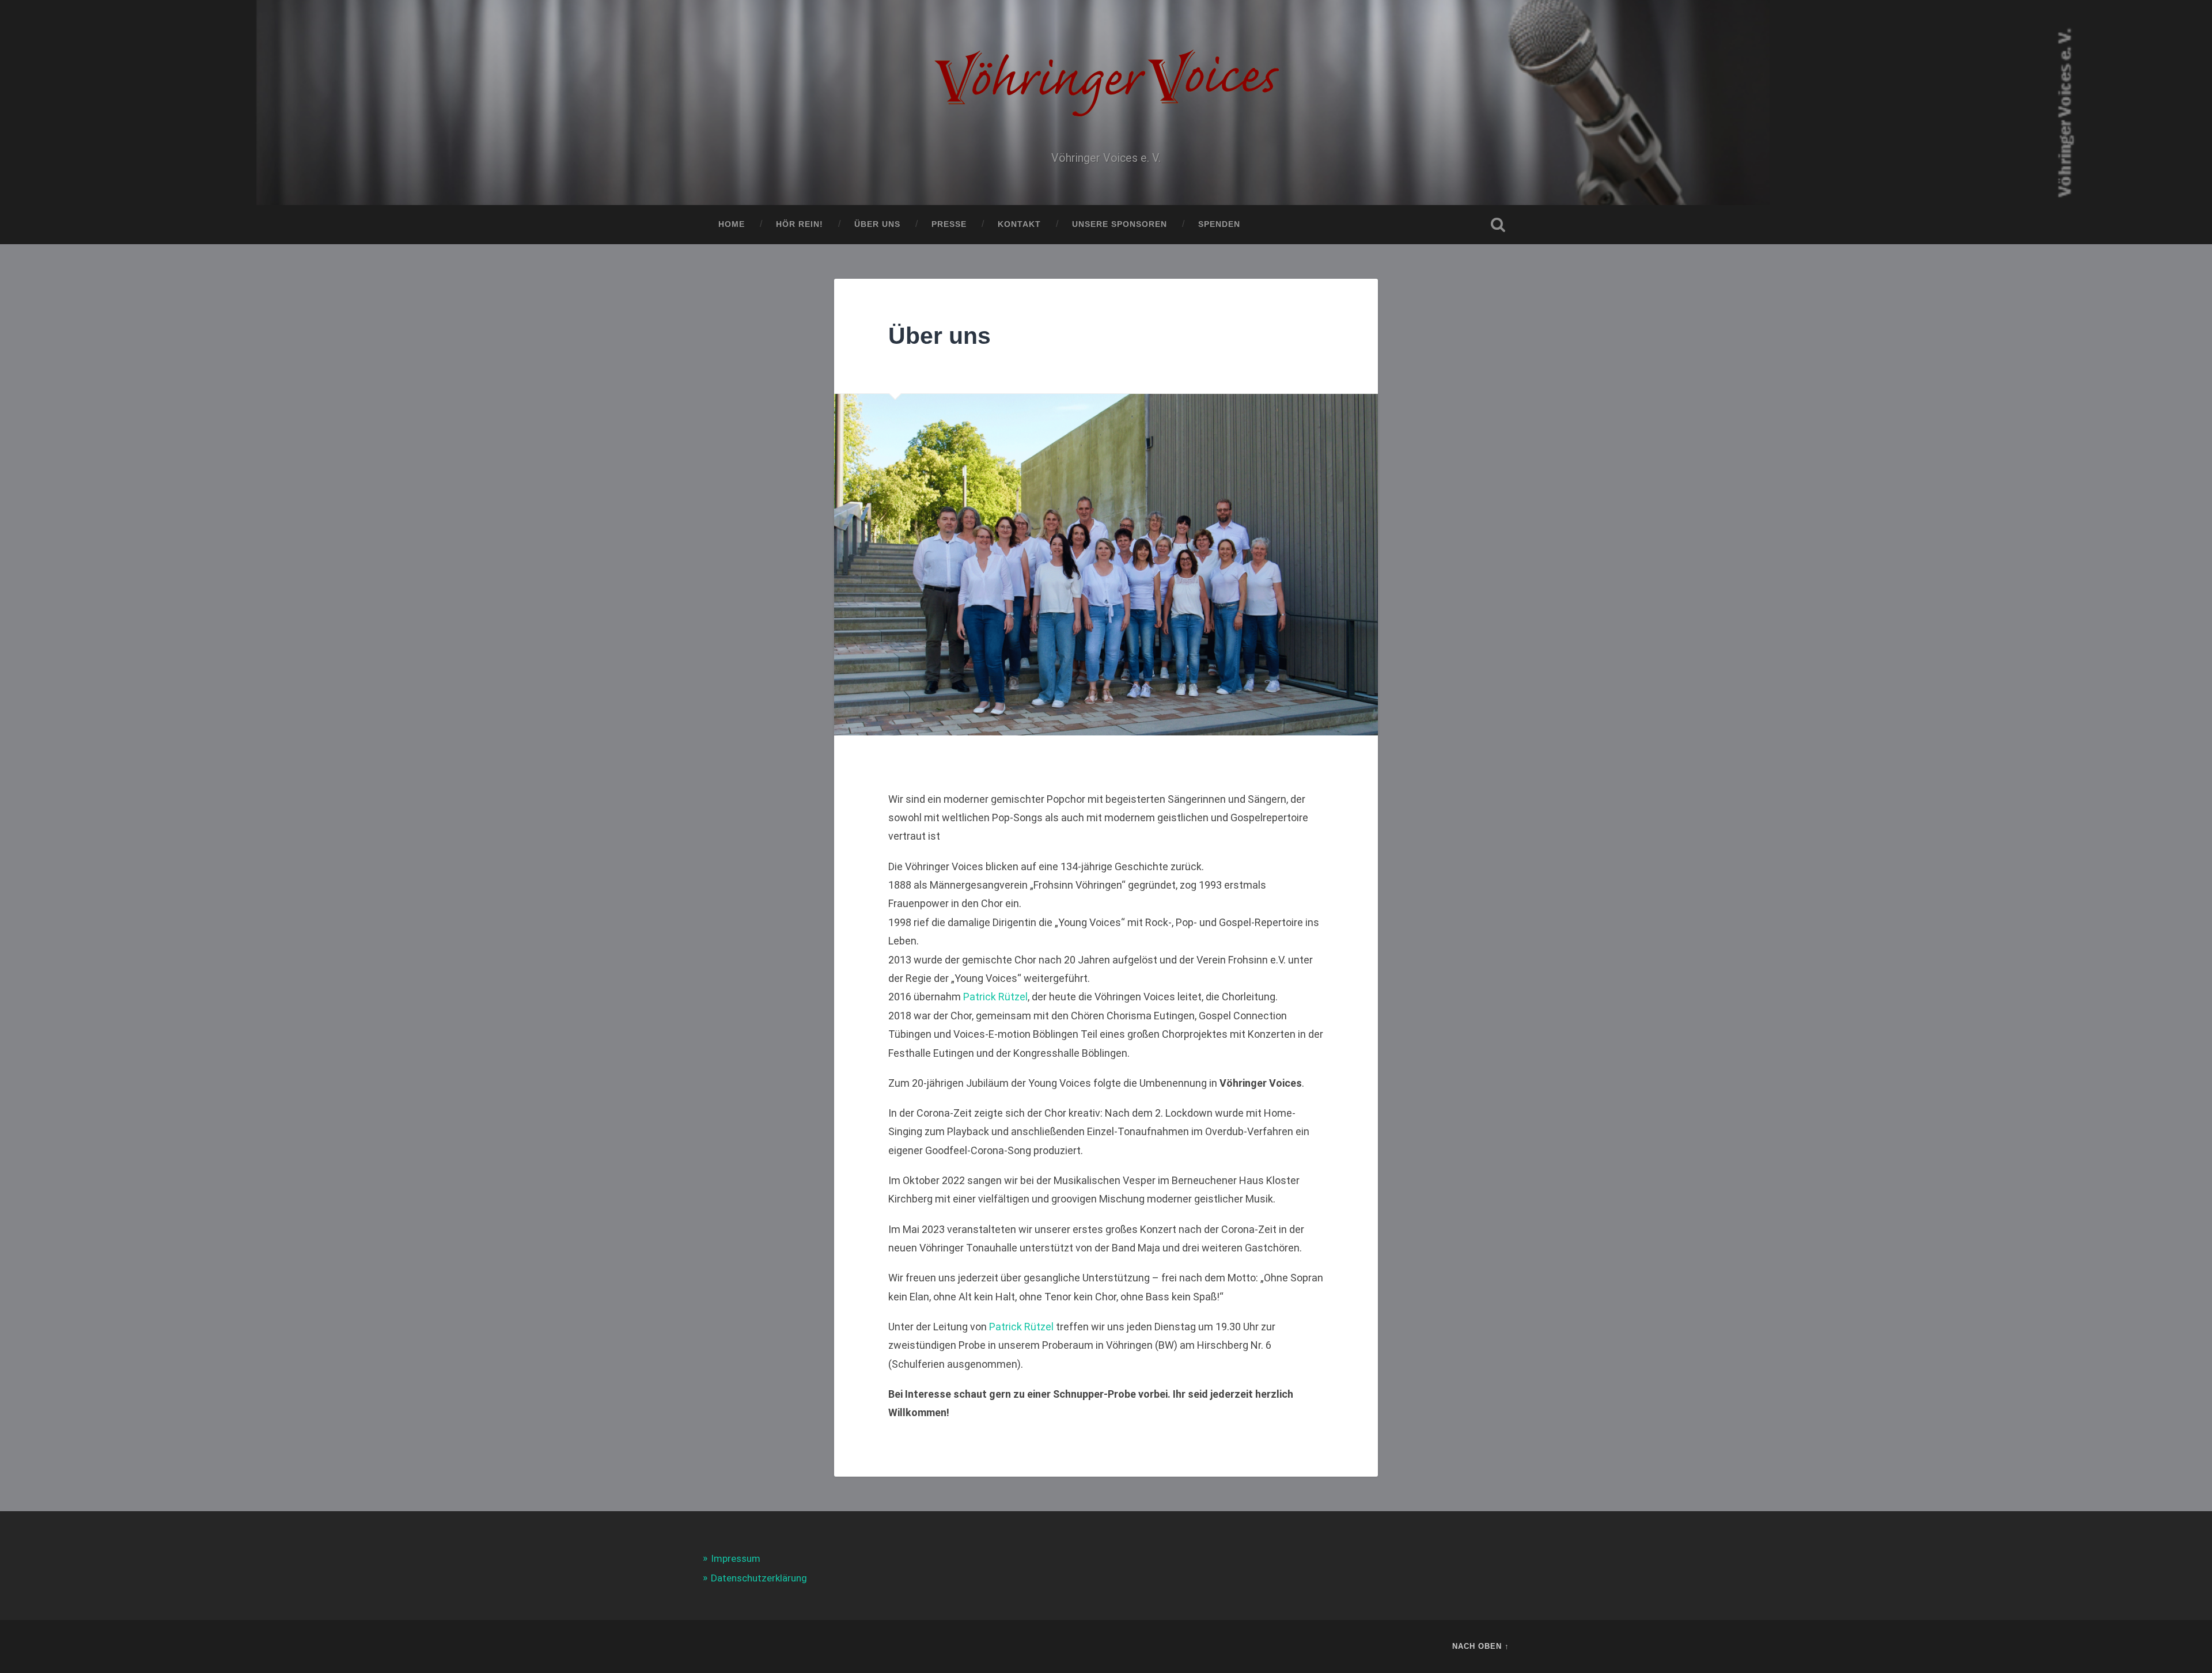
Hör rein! (800, 224)
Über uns (877, 224)
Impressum (736, 1558)
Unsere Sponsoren (1120, 224)
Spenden (1219, 224)
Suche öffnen (1498, 225)
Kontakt (1019, 224)
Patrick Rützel (995, 997)
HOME (732, 224)
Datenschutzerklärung (759, 1578)
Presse (949, 224)
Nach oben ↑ (1481, 1646)
